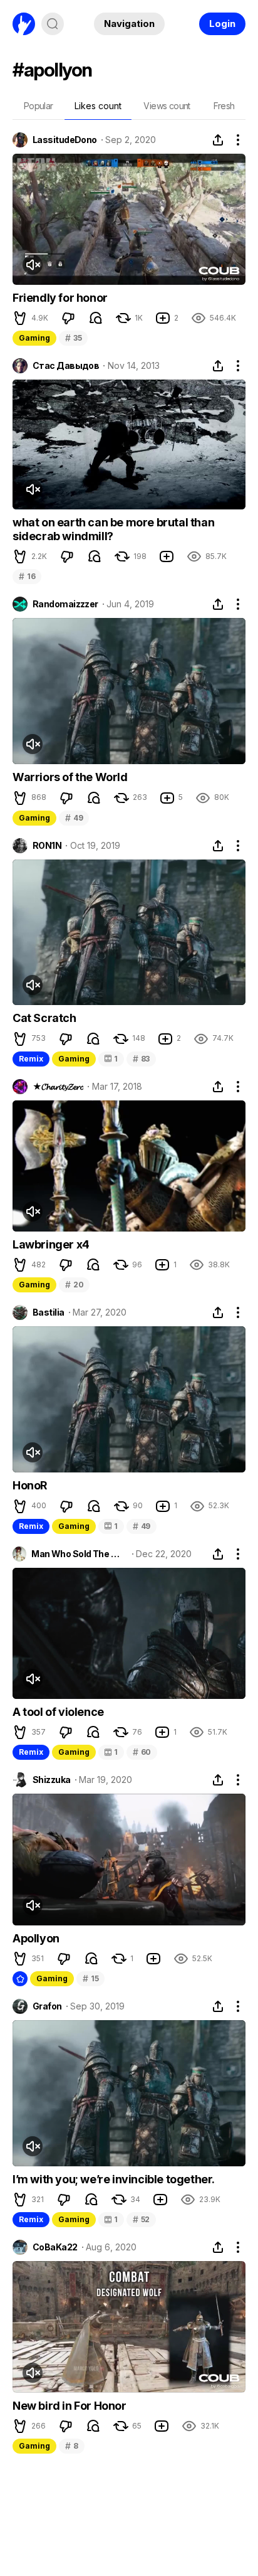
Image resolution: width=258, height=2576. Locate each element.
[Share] (218, 140)
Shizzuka (52, 1780)
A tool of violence (58, 1712)
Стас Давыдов (66, 366)
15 (90, 1978)
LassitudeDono (65, 140)
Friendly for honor (60, 298)
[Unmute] (33, 265)
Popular (39, 106)
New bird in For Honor (70, 2406)
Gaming (34, 338)
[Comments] (96, 318)
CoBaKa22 (55, 2247)
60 (142, 1752)
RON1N (47, 846)
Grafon (47, 2006)
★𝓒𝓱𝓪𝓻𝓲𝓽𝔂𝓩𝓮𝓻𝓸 (58, 1087)
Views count (167, 106)
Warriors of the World (70, 777)
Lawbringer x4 (51, 1244)
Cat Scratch (44, 1018)
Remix (31, 1059)
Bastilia (49, 1312)
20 (74, 1285)
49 (74, 818)
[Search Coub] (53, 24)
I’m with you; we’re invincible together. (114, 2179)
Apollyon (36, 1938)
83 (141, 1059)
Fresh (224, 106)
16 (27, 576)
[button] (20, 318)
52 (141, 2219)
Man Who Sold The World (79, 1554)
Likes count (98, 106)
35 (73, 338)
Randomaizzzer (65, 604)
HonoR (30, 1485)
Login (222, 24)
